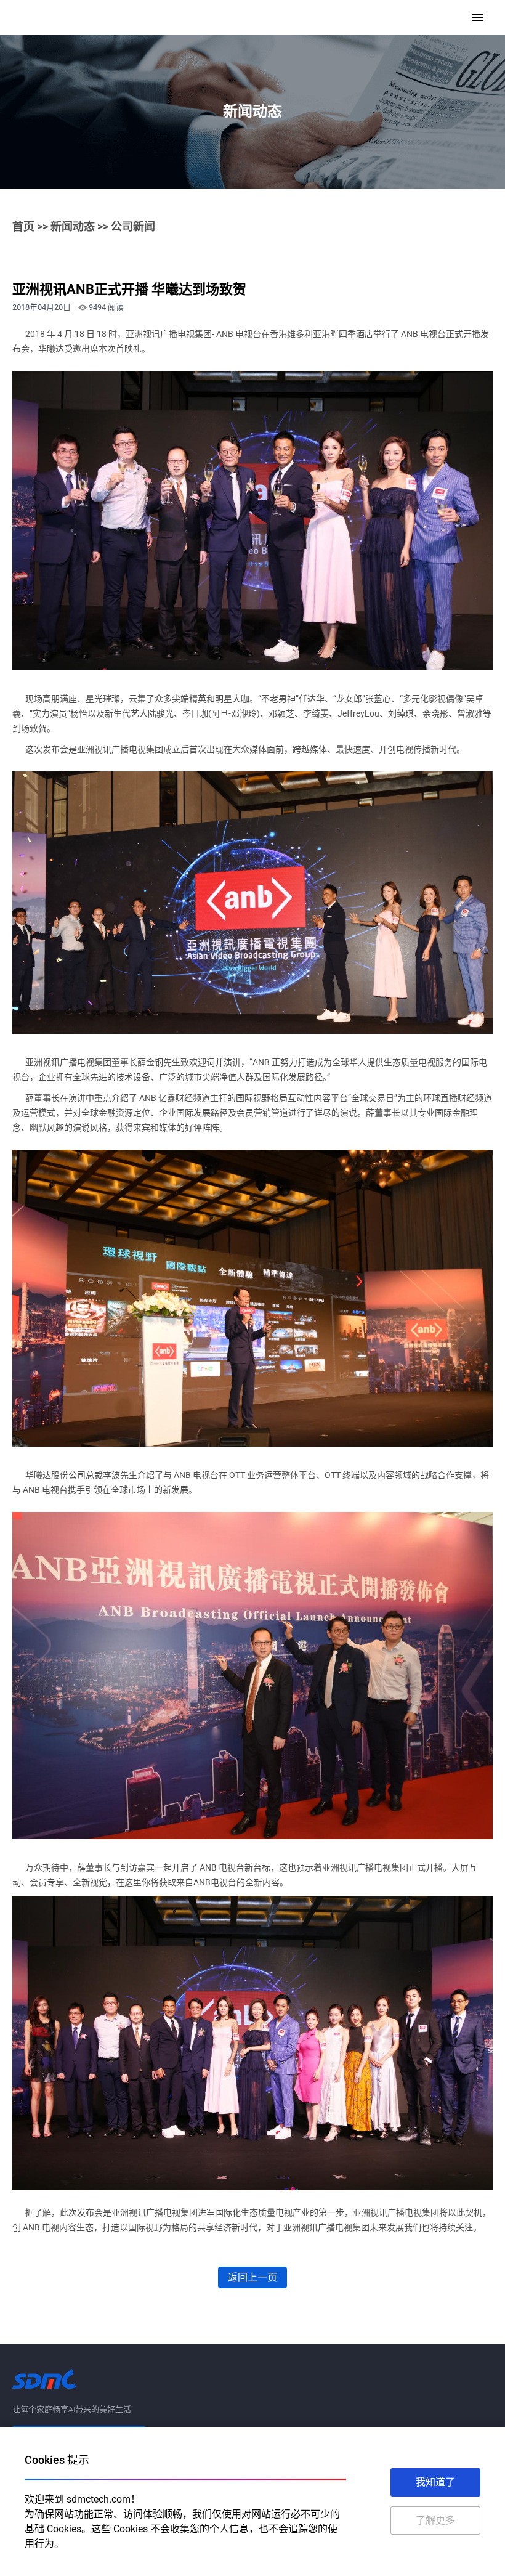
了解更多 (435, 2520)
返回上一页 (252, 2277)
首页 (23, 226)
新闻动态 (73, 226)
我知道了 (435, 2482)
